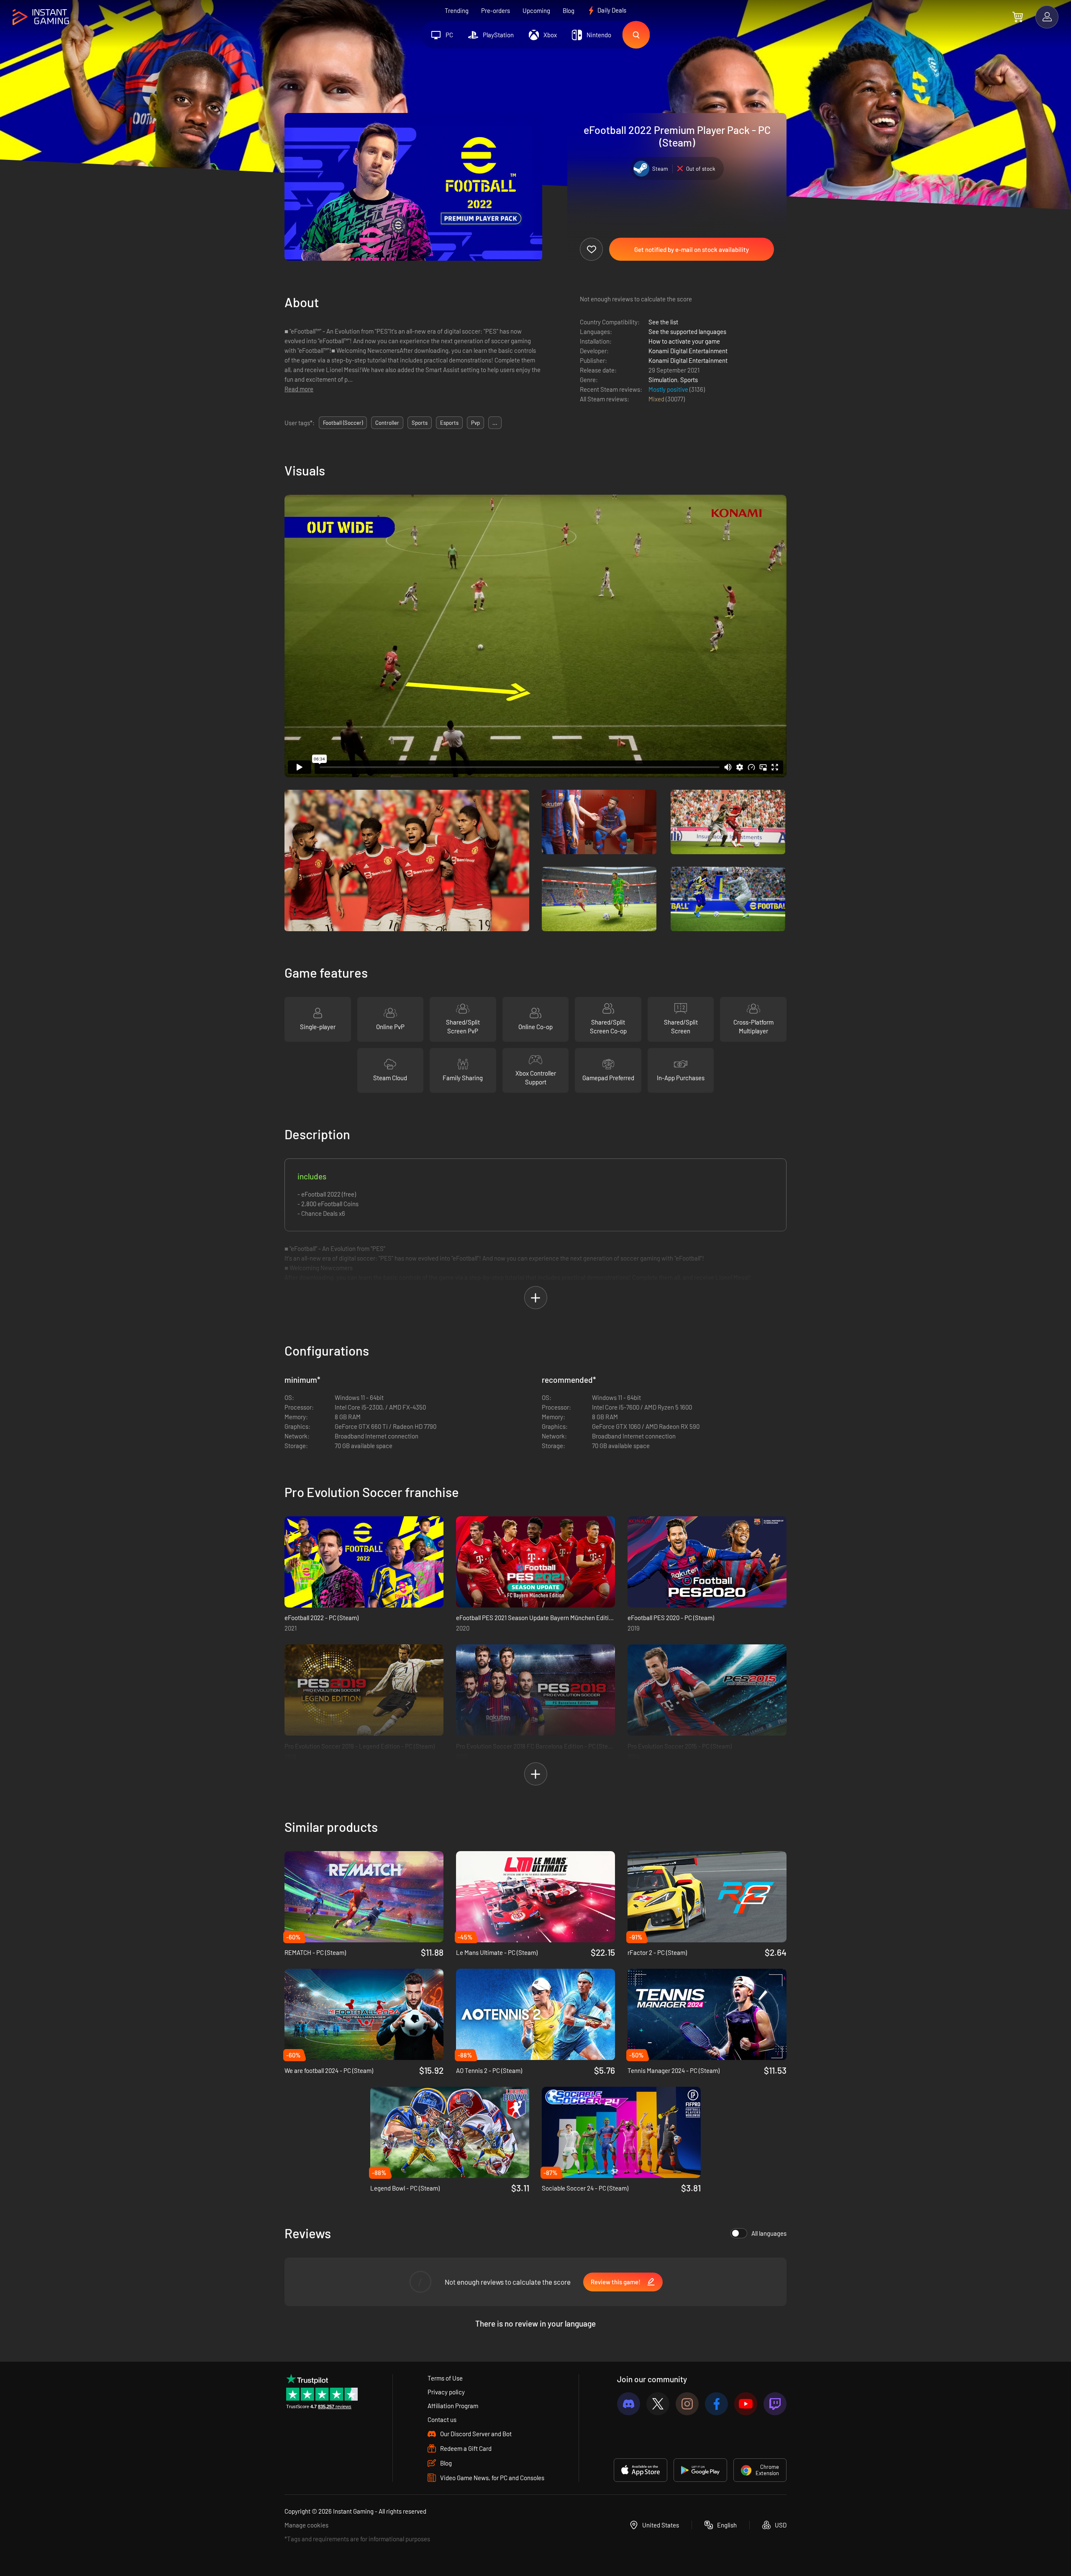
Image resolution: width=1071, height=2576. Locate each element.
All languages (769, 2233)
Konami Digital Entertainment (688, 351)
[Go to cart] (1018, 17)
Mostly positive (669, 389)
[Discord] (629, 2404)
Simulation (663, 380)
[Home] (41, 17)
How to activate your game (684, 341)
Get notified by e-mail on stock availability (692, 249)
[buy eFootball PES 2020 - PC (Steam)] (707, 1562)
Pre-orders (496, 10)
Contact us (442, 2419)
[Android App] (700, 2470)
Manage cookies (306, 2525)
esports (449, 423)
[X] (658, 2404)
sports (420, 423)
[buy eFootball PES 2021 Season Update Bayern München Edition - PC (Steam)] (535, 1562)
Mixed (657, 399)
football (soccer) (343, 423)
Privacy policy (446, 2392)
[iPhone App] (641, 2470)
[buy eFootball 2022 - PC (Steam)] (364, 1562)
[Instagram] (687, 2404)
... (495, 423)
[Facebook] (716, 2404)
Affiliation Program (453, 2406)
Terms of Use (445, 2378)
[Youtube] (746, 2404)
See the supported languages (687, 331)
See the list (663, 322)
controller (387, 423)
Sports (689, 380)
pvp (475, 423)
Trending (457, 10)
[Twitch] (775, 2404)
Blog (569, 10)
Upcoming (536, 10)
